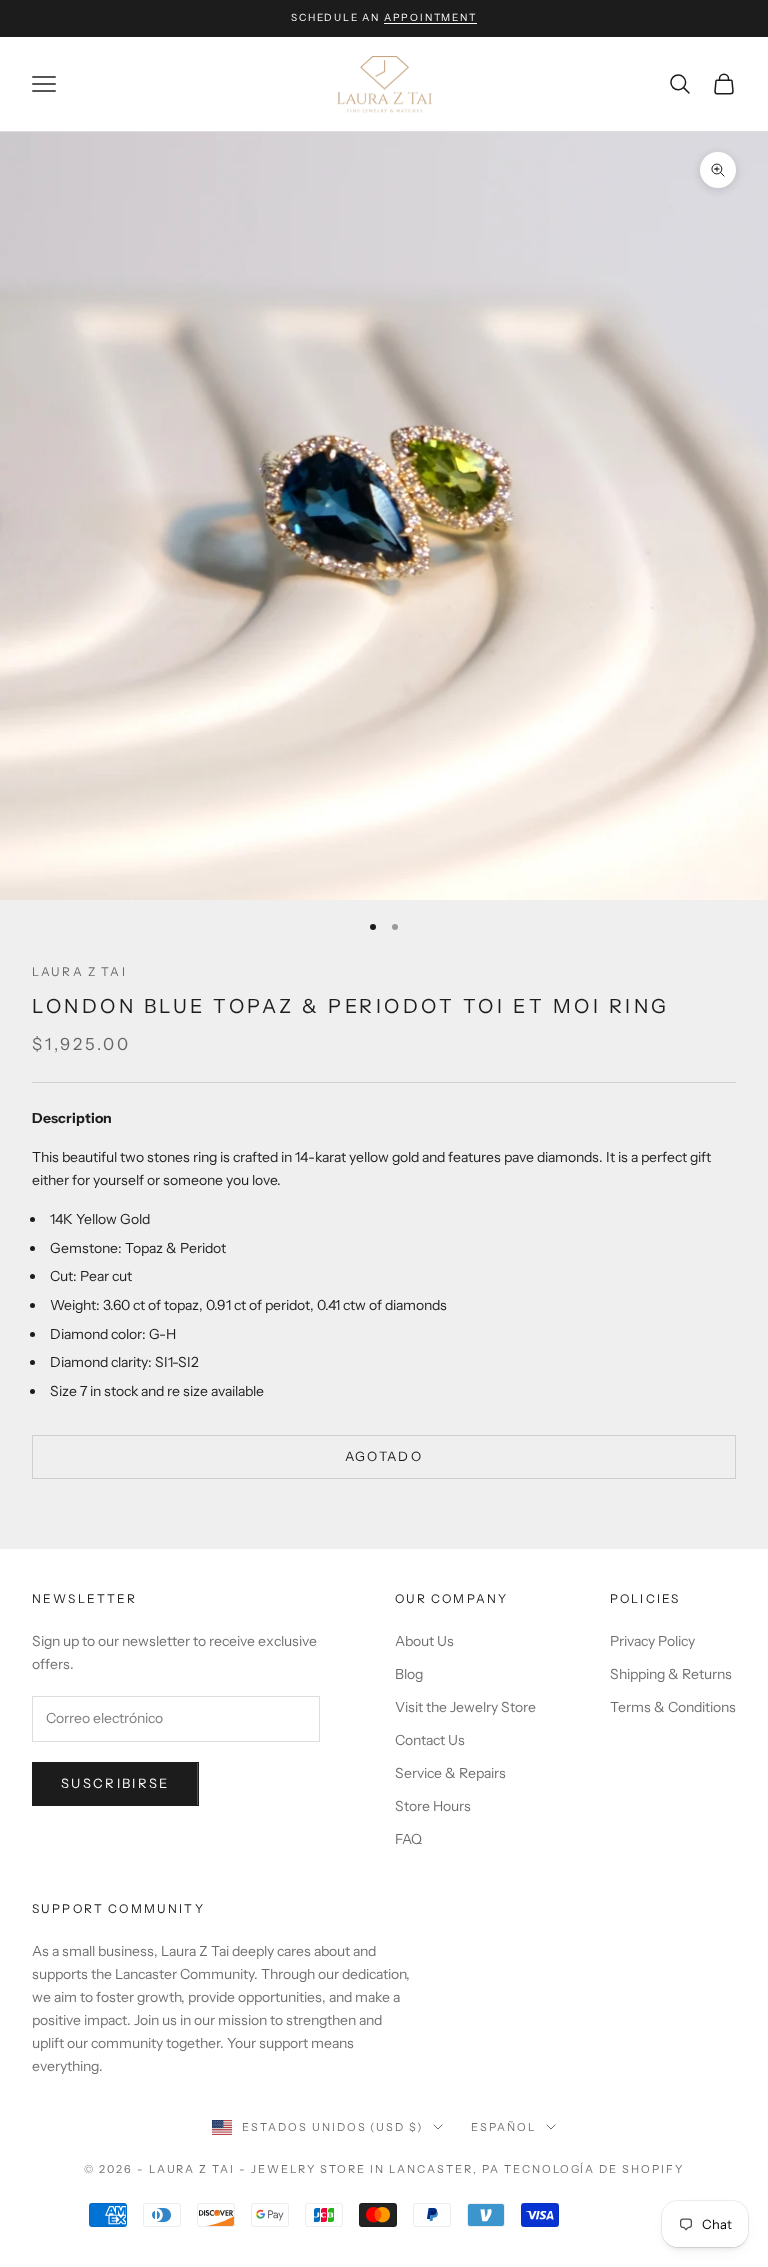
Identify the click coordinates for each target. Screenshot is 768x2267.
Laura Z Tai (79, 971)
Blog (409, 1674)
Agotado (384, 1456)
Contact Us (430, 1740)
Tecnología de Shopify (594, 2169)
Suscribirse (115, 1783)
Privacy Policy (652, 1641)
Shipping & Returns (671, 1674)
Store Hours (433, 1806)
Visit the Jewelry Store (465, 1707)
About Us (424, 1641)
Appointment (430, 17)
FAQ (408, 1839)
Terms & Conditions (673, 1707)
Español (503, 2127)
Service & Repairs (450, 1773)
